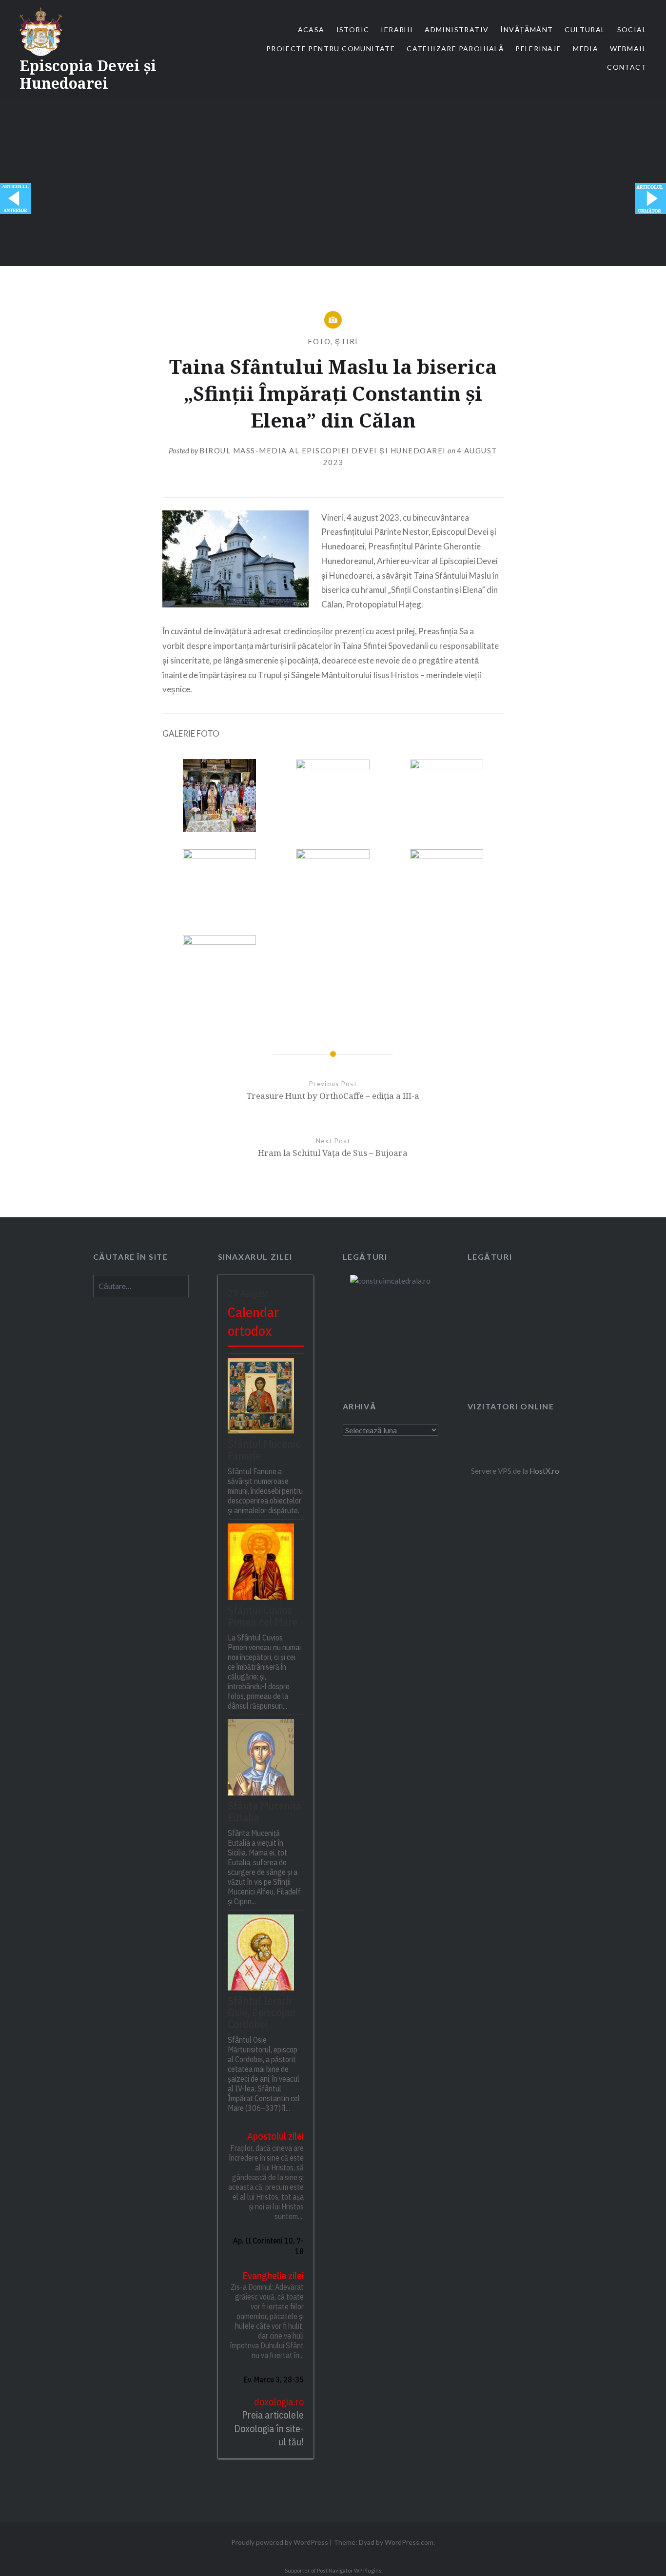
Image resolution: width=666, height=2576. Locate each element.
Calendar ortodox (253, 1322)
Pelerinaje (538, 49)
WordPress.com (409, 2542)
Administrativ (457, 29)
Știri (347, 341)
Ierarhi (397, 29)
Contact (627, 67)
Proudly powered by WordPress (280, 2542)
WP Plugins (367, 2570)
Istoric (353, 29)
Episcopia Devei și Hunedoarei (88, 74)
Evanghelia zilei (273, 2275)
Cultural (585, 29)
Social (632, 29)
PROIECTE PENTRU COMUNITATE (331, 49)
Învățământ (527, 29)
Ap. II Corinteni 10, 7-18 (268, 2246)
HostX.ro (544, 1471)
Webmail (628, 49)
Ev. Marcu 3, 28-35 (274, 2380)
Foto (319, 341)
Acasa (311, 29)
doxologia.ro (279, 2402)
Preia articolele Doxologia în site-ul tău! (269, 2428)
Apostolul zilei (275, 2136)
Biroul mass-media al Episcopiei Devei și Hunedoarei (323, 450)
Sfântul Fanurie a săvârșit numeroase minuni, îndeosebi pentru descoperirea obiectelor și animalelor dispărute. (265, 1491)
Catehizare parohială (455, 49)
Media (586, 49)
